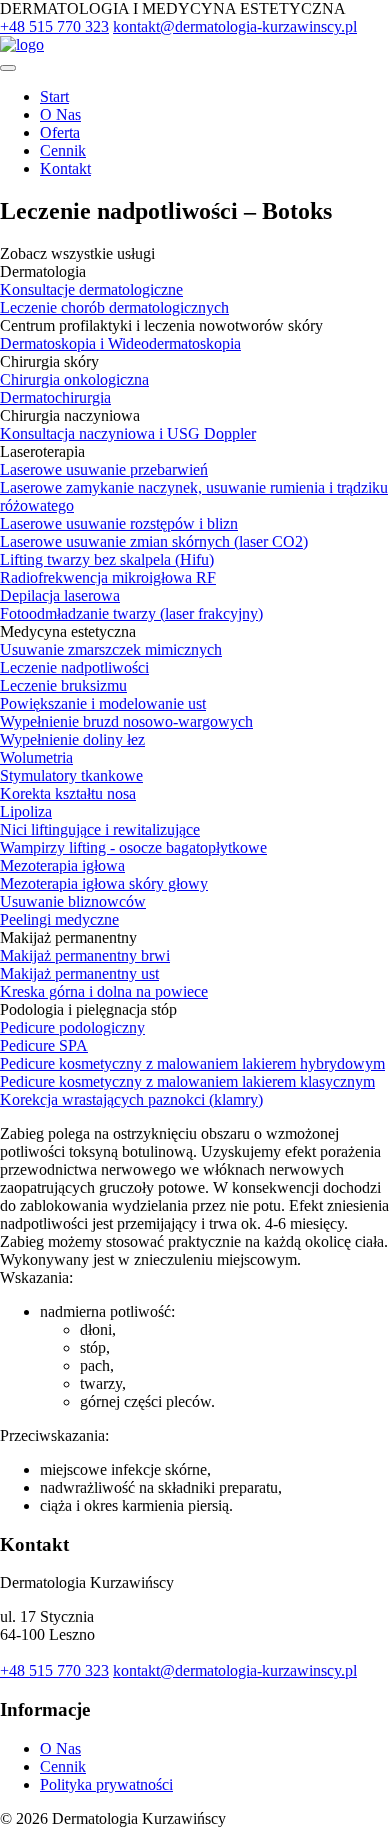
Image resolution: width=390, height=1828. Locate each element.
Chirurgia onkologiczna (74, 379)
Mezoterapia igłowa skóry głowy (104, 883)
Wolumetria (36, 757)
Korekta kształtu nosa (68, 793)
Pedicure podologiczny (72, 1027)
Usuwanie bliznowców (73, 901)
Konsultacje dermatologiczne (91, 289)
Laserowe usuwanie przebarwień (104, 469)
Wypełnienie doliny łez (72, 739)
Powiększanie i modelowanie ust (103, 703)
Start (54, 96)
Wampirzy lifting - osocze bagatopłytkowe (133, 847)
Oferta (60, 132)
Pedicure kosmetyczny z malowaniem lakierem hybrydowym (192, 1063)
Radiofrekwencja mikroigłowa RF (108, 577)
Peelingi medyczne (59, 919)
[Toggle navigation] (8, 68)
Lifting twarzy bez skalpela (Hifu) (107, 559)
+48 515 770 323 (54, 26)
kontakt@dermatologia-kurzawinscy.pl (235, 26)
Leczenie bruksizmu (63, 685)
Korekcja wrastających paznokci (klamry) (131, 1099)
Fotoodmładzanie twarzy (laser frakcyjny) (131, 613)
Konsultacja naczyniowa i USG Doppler (128, 433)
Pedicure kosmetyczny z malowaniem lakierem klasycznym (187, 1081)
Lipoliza (26, 811)
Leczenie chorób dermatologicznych (114, 307)
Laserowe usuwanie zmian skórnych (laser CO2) (154, 541)
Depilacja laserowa (60, 595)
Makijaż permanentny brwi (85, 955)
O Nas (60, 114)
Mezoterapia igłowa (62, 865)
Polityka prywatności (106, 1784)
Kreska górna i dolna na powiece (104, 991)
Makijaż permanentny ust (79, 973)
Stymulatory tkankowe (71, 775)
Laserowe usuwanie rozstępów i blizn (119, 523)
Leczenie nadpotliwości (74, 667)
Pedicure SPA (44, 1045)
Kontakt (65, 168)
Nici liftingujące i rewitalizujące (100, 829)
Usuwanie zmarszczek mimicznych (111, 649)
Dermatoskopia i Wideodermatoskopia (120, 343)
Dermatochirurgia (55, 397)
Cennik (63, 150)
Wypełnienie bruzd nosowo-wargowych (126, 721)
